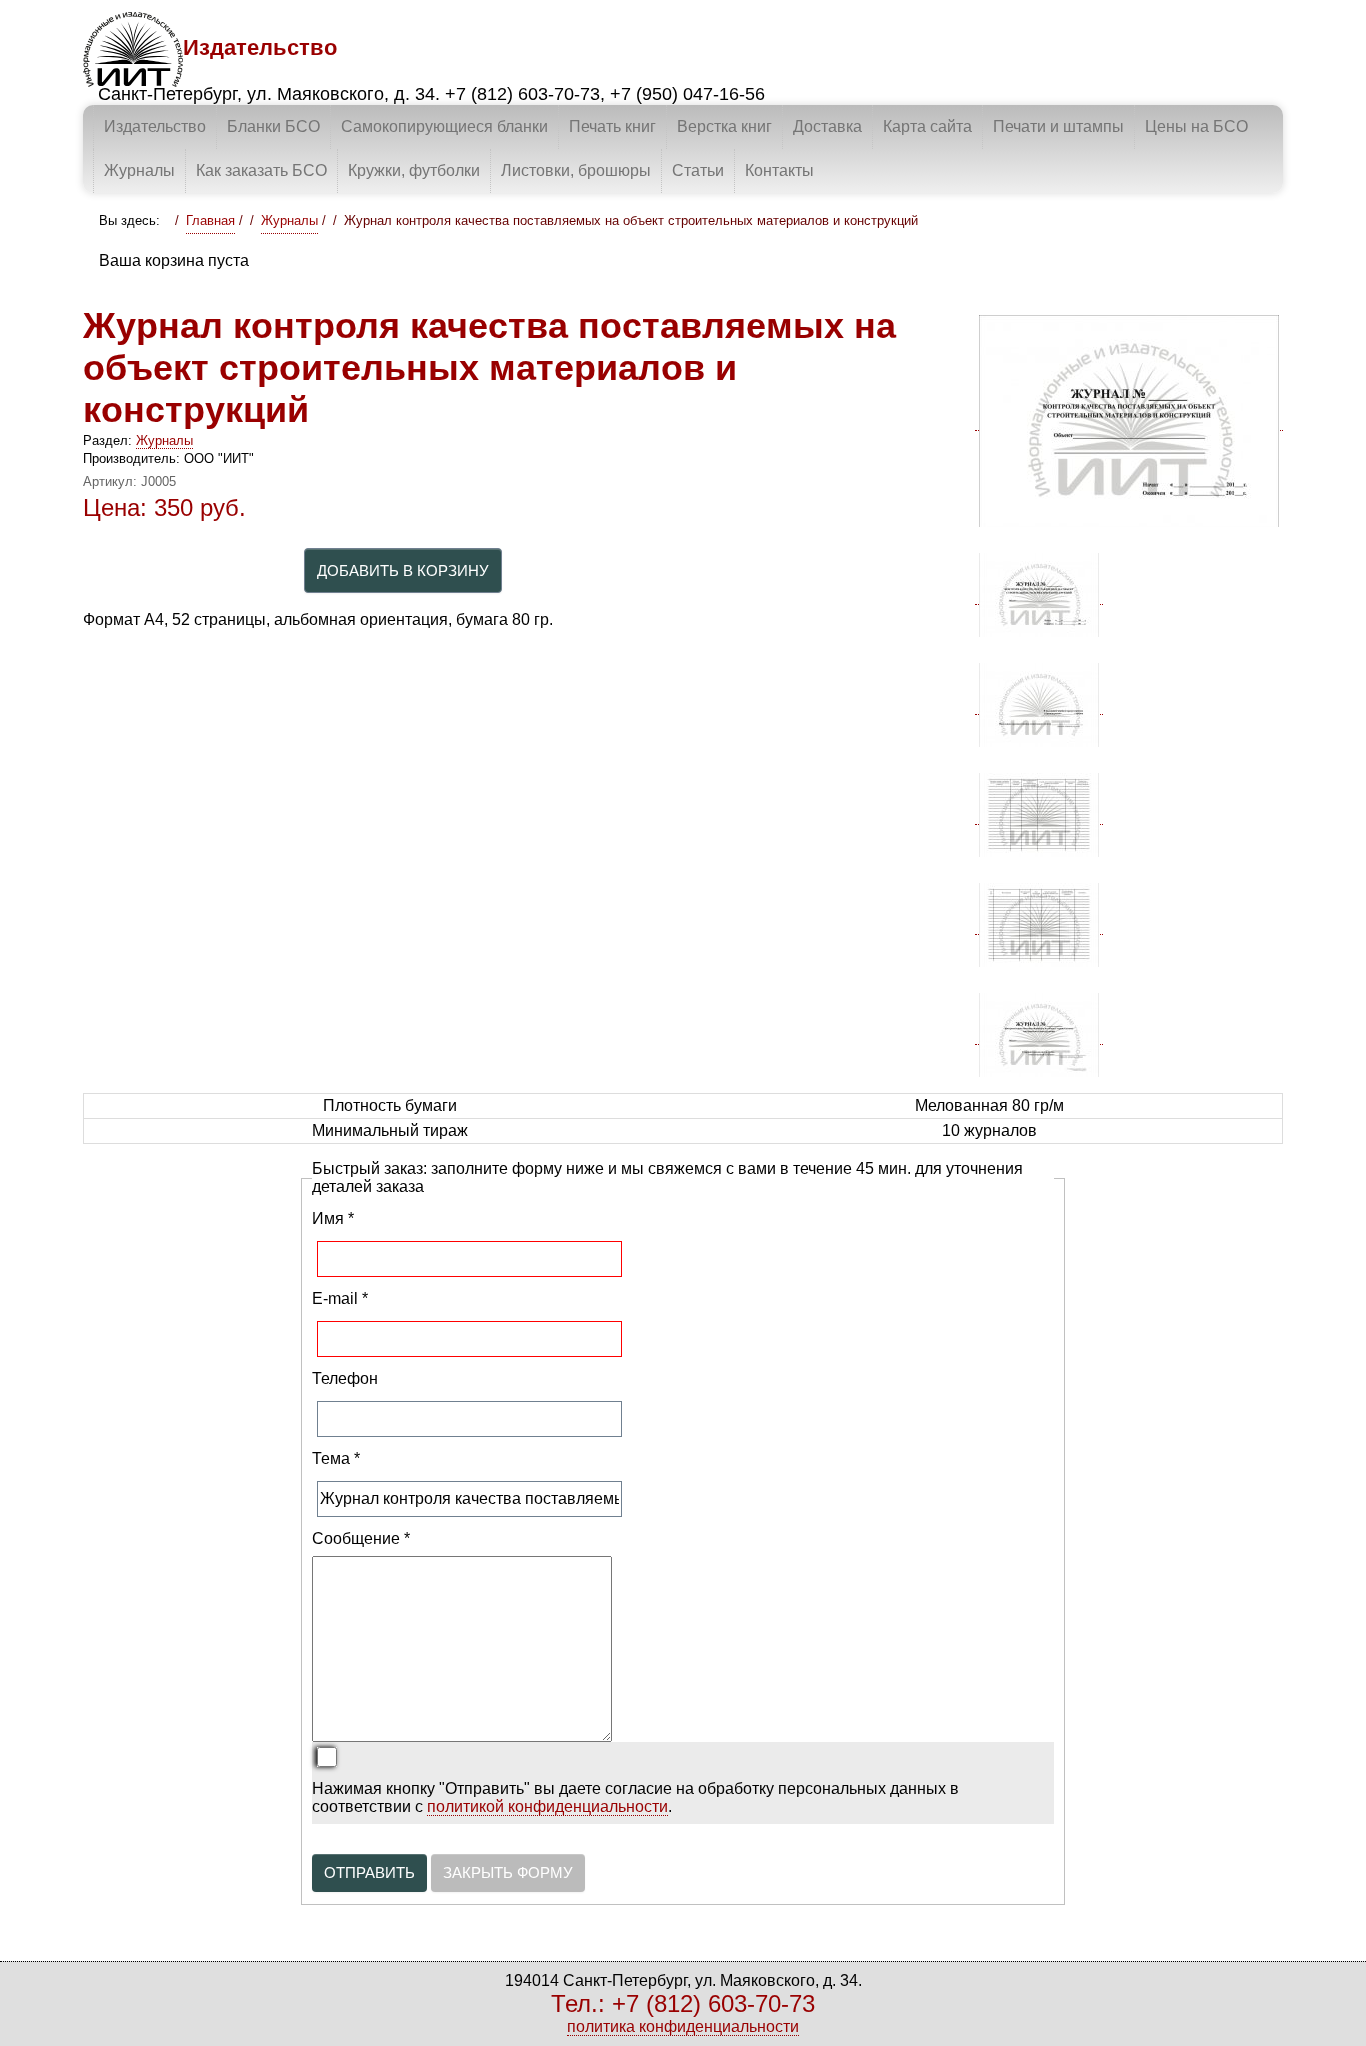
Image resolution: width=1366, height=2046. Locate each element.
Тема (336, 1458)
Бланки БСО (273, 126)
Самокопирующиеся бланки (444, 126)
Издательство (155, 126)
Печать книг (612, 126)
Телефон (345, 1378)
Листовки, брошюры (576, 170)
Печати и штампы (1058, 126)
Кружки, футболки (414, 170)
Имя (333, 1218)
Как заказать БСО (261, 170)
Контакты (779, 170)
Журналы (139, 170)
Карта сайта (927, 126)
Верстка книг (724, 126)
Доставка (827, 126)
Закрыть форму (508, 1872)
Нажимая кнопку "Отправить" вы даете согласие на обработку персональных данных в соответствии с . (635, 1797)
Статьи (698, 170)
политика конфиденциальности (683, 2026)
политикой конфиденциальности (547, 1806)
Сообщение (361, 1538)
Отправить (369, 1872)
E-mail (340, 1298)
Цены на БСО (1196, 126)
